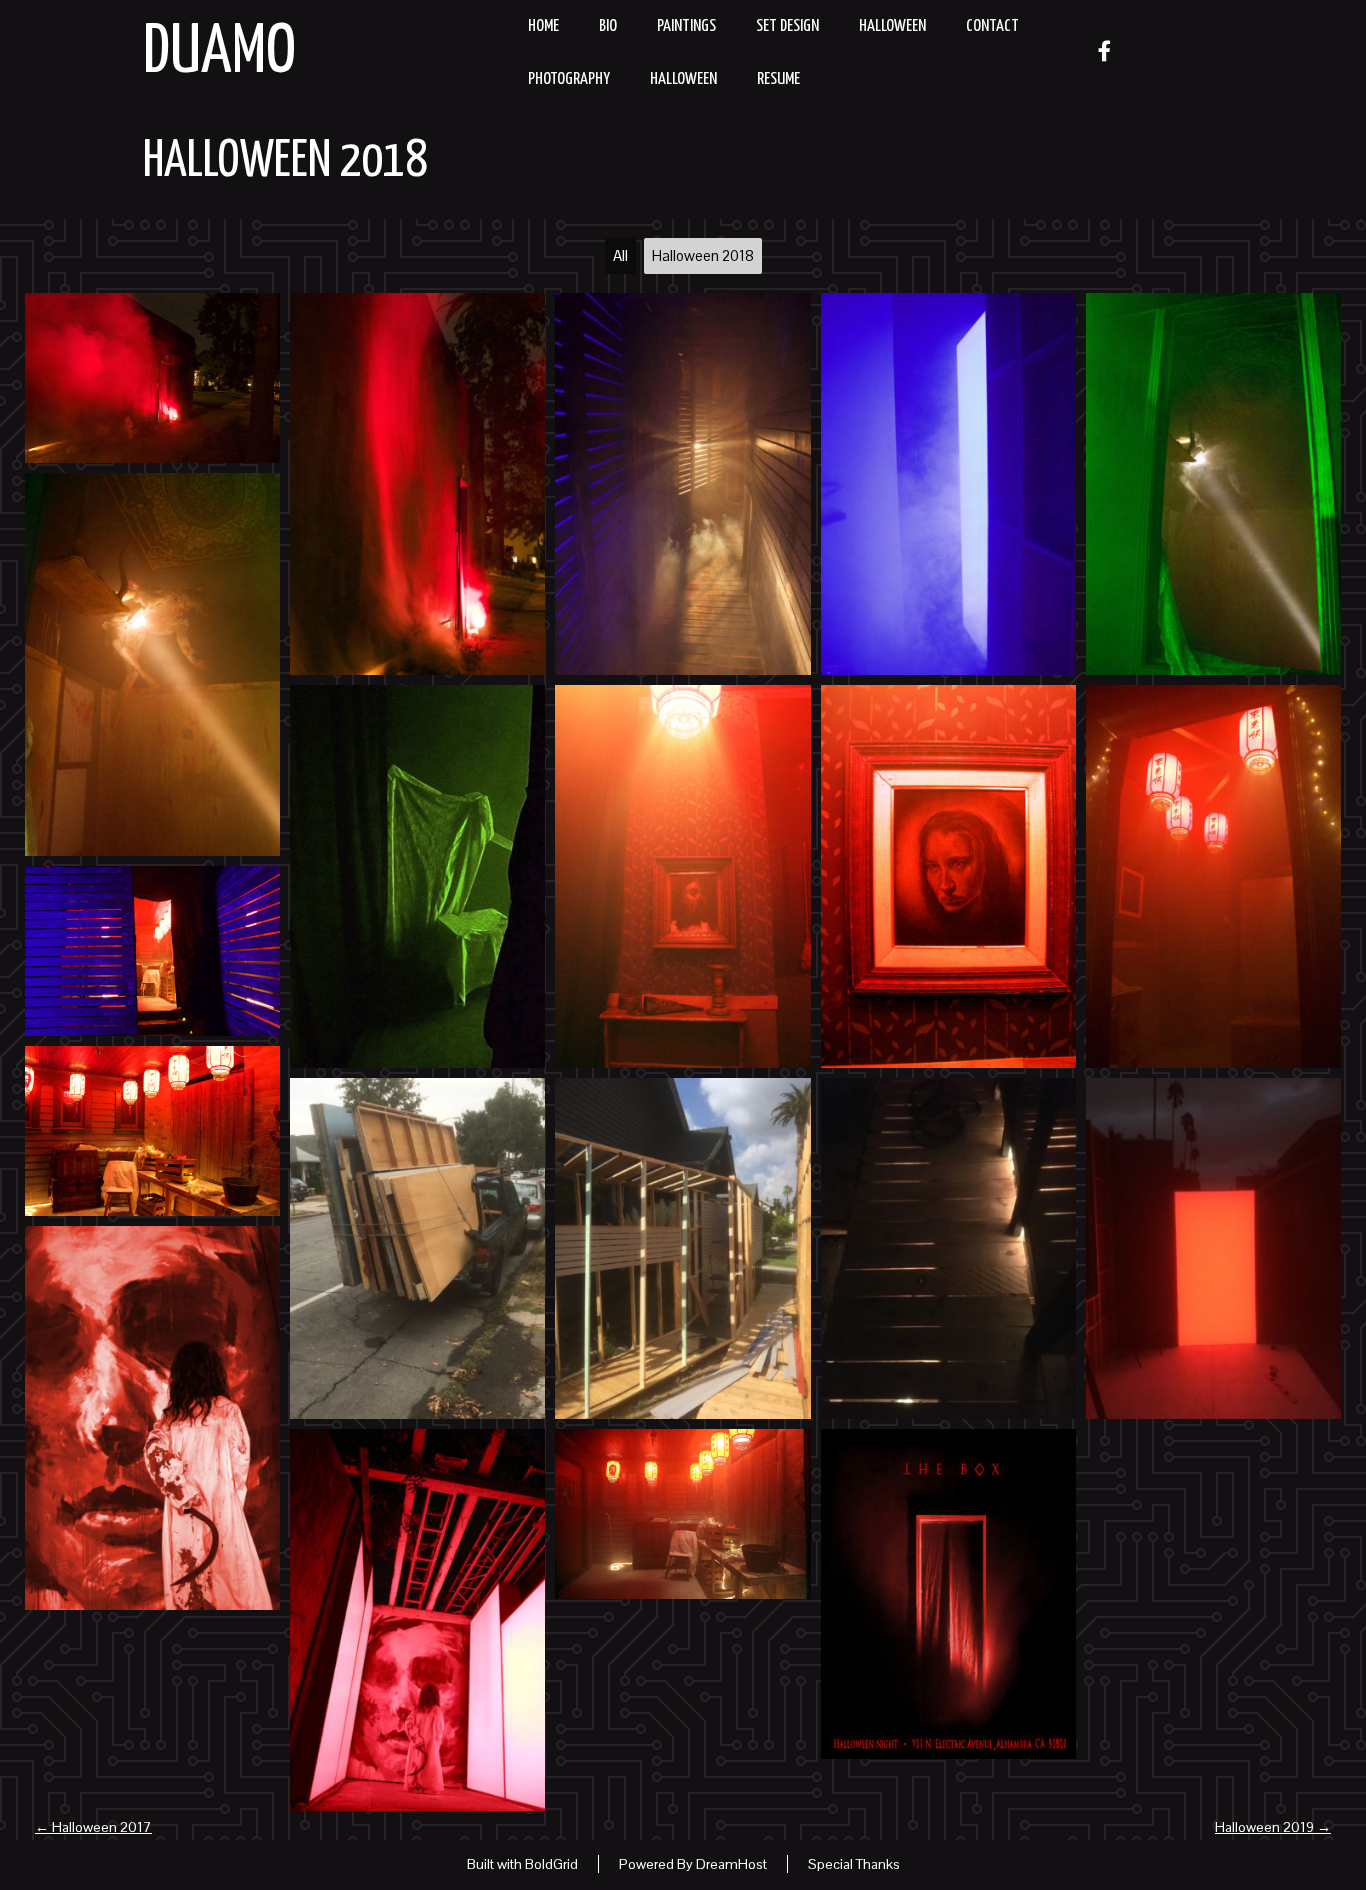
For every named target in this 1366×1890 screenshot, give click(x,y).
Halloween (892, 26)
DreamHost (731, 1864)
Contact (992, 26)
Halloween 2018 (285, 162)
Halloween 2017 (93, 1827)
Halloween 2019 (1273, 1827)
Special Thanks (854, 1864)
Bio (608, 26)
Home (543, 26)
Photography (569, 79)
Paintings (686, 26)
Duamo (219, 53)
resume (778, 79)
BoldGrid (551, 1864)
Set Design (787, 26)
